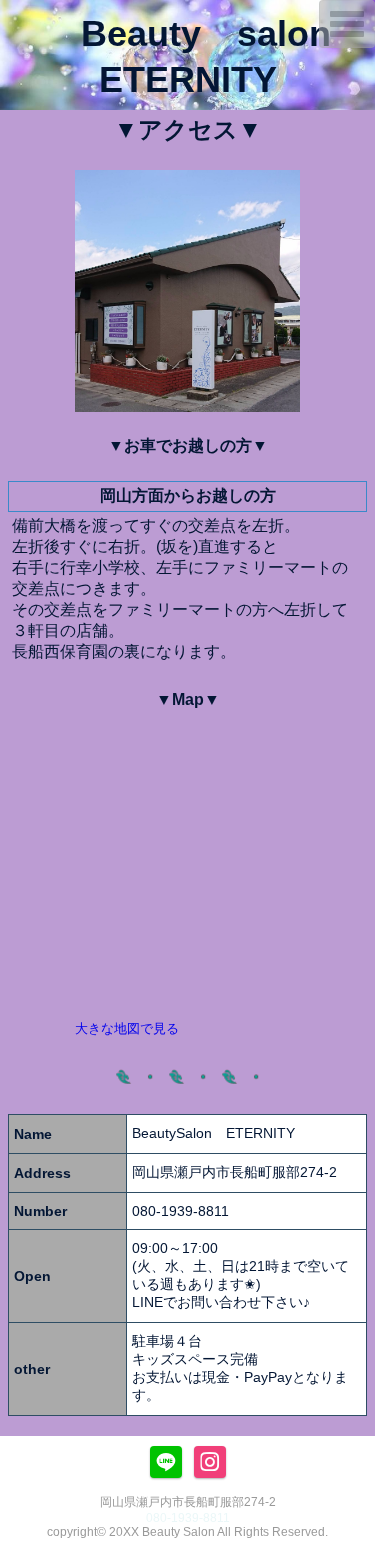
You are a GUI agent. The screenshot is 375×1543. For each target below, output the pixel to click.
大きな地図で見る (127, 1028)
